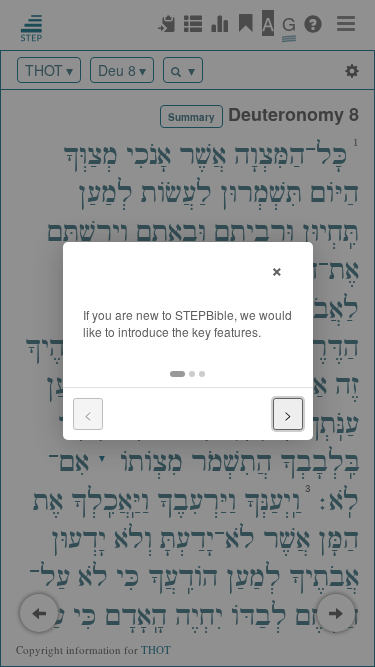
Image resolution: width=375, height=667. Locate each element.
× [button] (277, 268)
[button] (177, 374)
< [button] (88, 414)
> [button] (288, 414)
